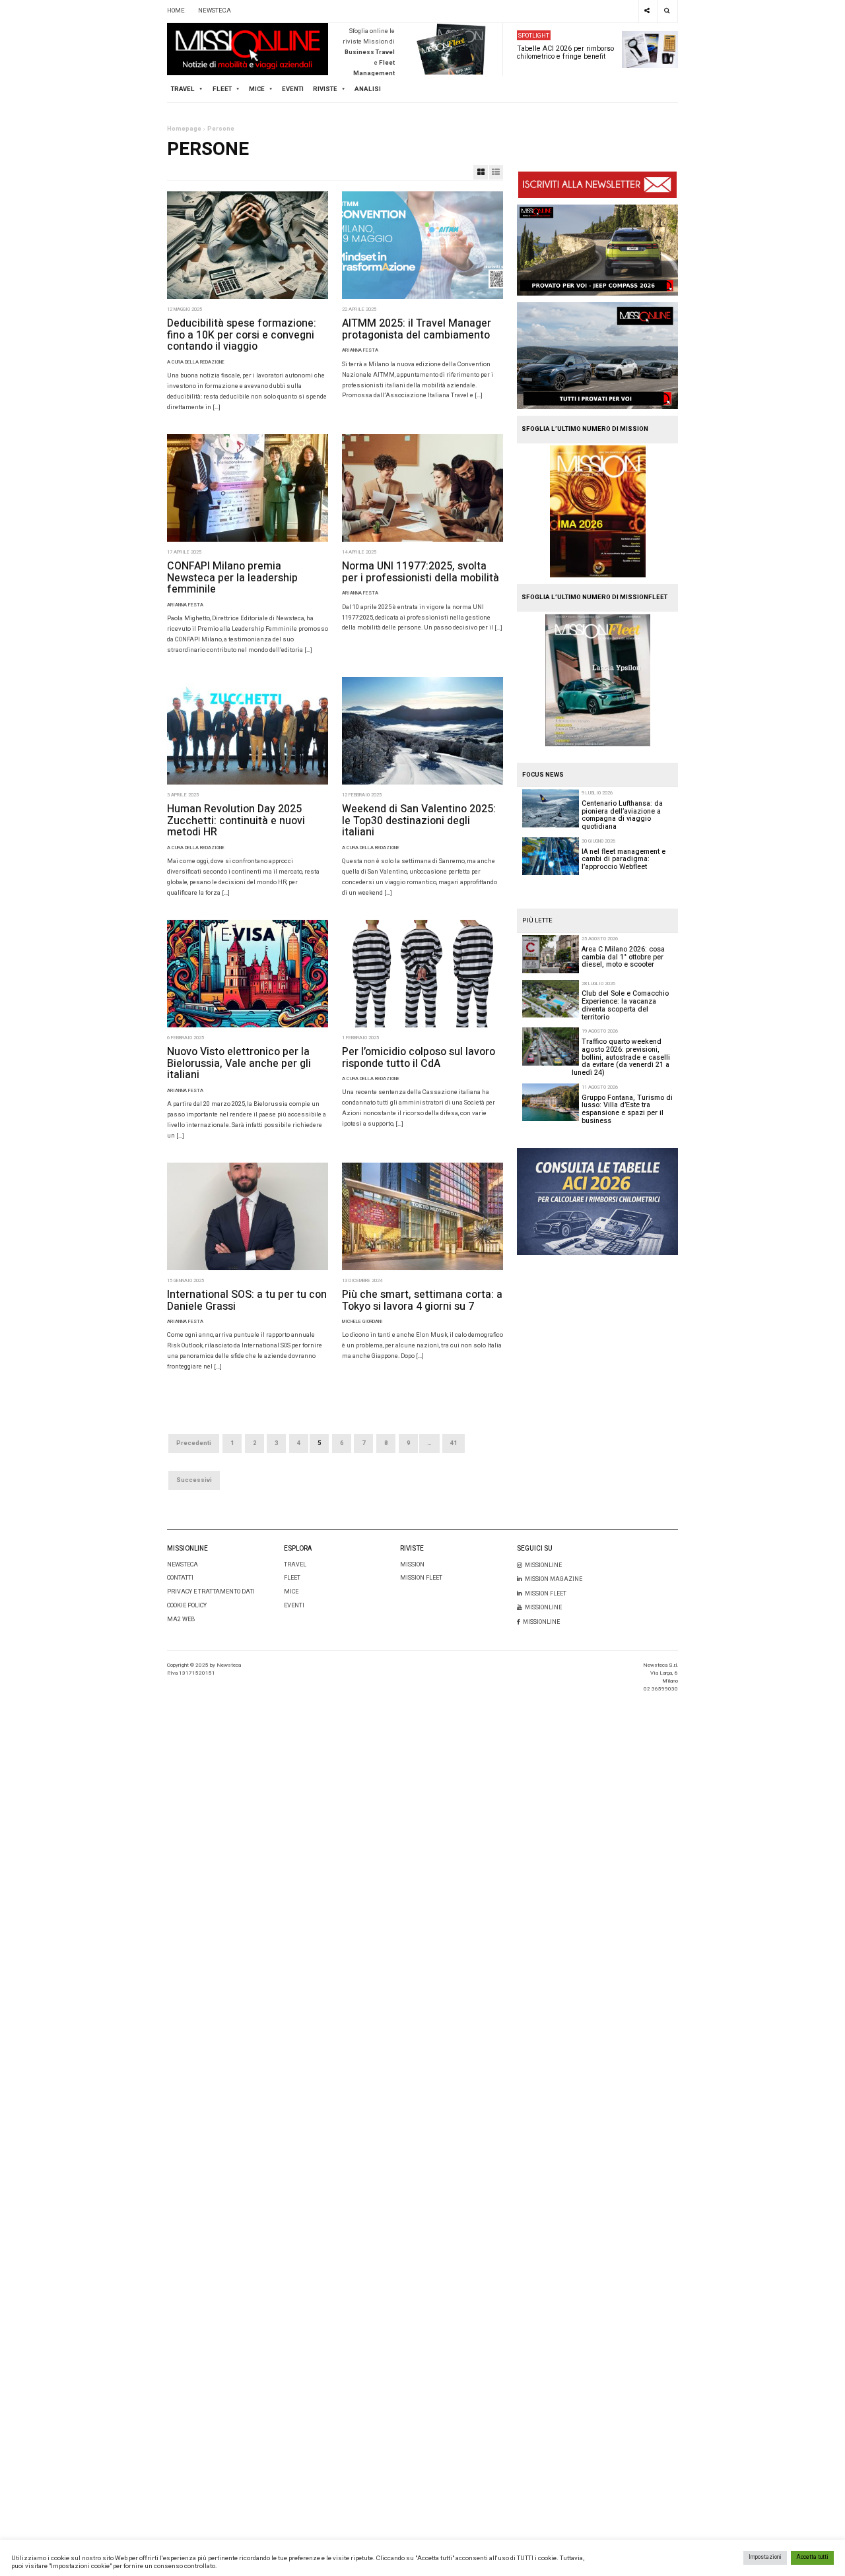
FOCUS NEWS (543, 775)
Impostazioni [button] (765, 2557)
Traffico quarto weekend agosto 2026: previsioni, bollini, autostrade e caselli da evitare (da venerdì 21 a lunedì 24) (621, 1057)
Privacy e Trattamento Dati (211, 1592)
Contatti (180, 1578)
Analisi (368, 89)
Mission (412, 1565)
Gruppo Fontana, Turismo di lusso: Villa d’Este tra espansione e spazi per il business (627, 1109)
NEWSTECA (215, 11)
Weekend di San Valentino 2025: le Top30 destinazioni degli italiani (419, 821)
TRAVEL (183, 89)
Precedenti (194, 1443)
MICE (257, 89)
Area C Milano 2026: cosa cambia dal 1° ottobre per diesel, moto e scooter (623, 957)
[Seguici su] (647, 11)
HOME (176, 11)
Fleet (292, 1578)
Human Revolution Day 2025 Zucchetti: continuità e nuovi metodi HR (236, 821)
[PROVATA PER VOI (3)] (597, 355)
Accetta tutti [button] (812, 2557)
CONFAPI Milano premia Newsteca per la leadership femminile (232, 578)
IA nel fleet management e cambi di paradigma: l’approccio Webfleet (624, 859)
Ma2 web (181, 1620)
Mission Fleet (421, 1578)
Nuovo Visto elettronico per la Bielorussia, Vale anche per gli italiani (239, 1063)
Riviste (325, 89)
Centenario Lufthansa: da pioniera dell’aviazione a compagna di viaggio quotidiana (622, 815)
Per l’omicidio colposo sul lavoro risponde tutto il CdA (419, 1058)
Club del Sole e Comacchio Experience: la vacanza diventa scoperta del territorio (625, 1005)
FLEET (222, 89)
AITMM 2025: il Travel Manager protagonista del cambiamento (417, 329)
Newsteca (183, 1565)
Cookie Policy (187, 1606)
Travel (295, 1565)
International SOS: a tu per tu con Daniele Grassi (247, 1301)
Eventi (293, 89)
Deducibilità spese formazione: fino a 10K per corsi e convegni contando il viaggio (242, 335)
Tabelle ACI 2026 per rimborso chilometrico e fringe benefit (565, 52)
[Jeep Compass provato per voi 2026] (597, 250)
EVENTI (294, 1606)
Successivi (194, 1480)
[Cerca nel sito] (667, 11)
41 (454, 1443)
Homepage (184, 129)
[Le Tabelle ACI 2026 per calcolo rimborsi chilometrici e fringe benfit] (597, 1202)
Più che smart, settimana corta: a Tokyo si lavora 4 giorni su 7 (422, 1301)
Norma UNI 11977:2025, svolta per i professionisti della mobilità (421, 572)
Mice (291, 1592)
